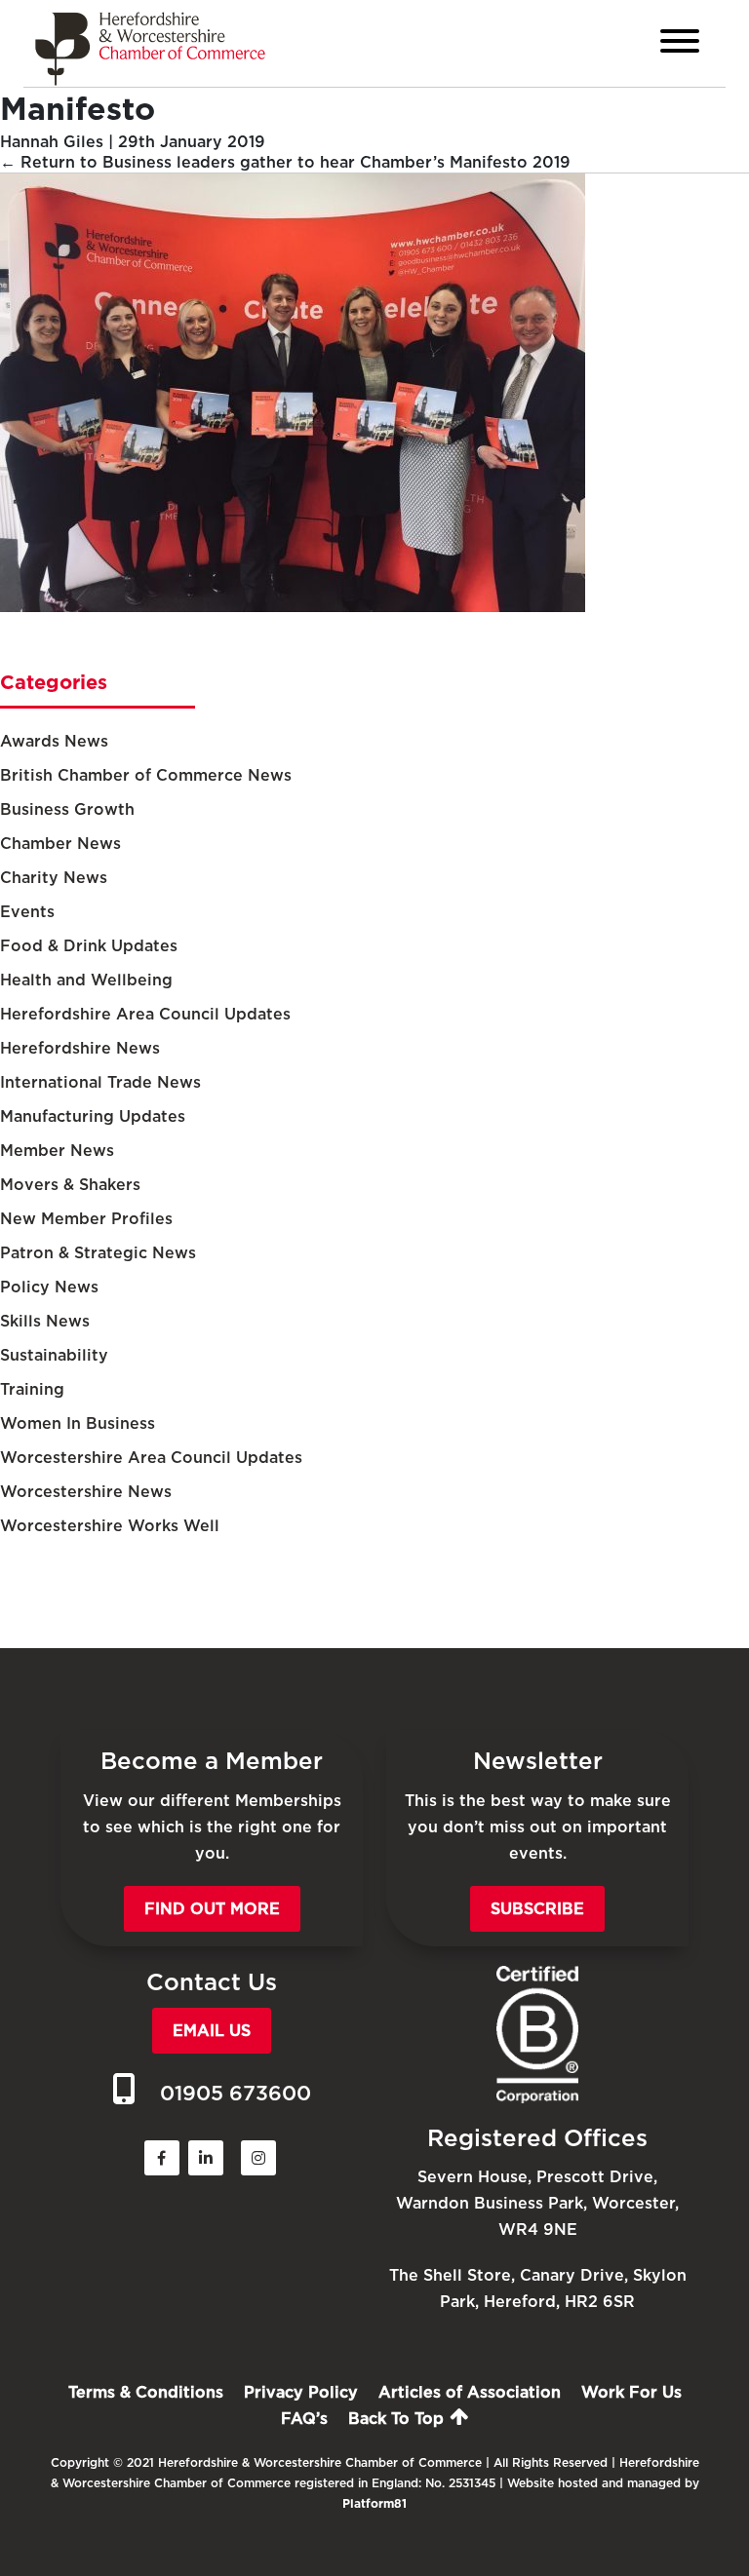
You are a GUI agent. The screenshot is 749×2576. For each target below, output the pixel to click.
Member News (57, 1151)
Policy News (49, 1287)
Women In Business (78, 1423)
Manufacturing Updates (93, 1116)
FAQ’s (304, 2419)
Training (32, 1389)
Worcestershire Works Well (110, 1526)
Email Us (212, 2031)
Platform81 (374, 2503)
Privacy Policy (301, 2392)
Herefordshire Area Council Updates (145, 1014)
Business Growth (67, 809)
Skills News (45, 1321)
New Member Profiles (86, 1219)
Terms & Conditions (146, 2392)
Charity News (54, 878)
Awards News (54, 741)
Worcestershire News (86, 1492)
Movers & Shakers (70, 1185)
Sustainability (54, 1355)
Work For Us (631, 2392)
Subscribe (537, 1909)
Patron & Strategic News (98, 1253)
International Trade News (100, 1082)
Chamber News (60, 844)
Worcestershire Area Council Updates (151, 1458)
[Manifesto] (293, 607)
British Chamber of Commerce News (146, 775)
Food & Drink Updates (89, 946)
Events (27, 912)
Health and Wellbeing (86, 980)
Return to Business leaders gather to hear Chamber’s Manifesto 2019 (285, 162)
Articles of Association (470, 2392)
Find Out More (212, 1909)
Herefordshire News (80, 1048)
